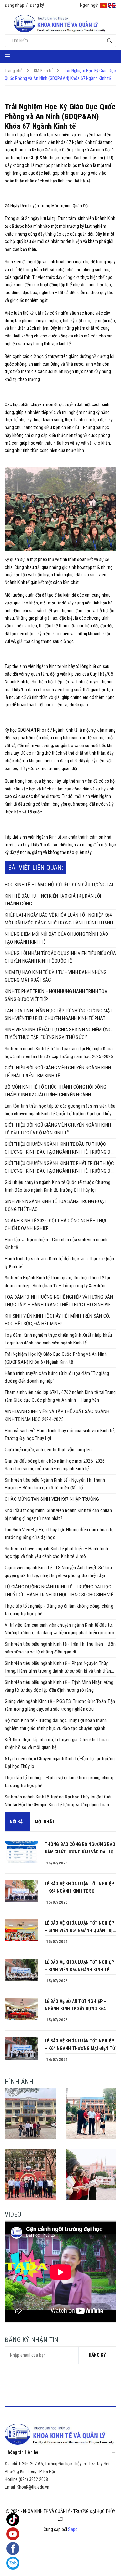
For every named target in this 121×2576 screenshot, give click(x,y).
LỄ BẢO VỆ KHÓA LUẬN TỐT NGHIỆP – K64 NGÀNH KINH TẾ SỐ (79, 1887)
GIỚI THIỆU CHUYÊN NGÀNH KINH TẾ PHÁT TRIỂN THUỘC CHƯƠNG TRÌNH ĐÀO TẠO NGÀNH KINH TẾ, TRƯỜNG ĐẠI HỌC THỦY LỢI (60, 1168)
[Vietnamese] (104, 5)
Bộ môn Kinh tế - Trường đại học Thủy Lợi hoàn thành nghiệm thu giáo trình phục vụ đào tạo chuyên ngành (56, 1724)
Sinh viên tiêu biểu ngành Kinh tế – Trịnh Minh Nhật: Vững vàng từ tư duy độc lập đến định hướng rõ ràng (59, 1686)
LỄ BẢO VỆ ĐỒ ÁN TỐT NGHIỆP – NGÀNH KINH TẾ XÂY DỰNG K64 (76, 2005)
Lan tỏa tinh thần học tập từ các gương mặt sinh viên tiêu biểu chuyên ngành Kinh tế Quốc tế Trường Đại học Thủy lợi (60, 1110)
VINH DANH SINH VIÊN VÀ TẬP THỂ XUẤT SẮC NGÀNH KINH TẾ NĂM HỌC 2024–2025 (57, 1415)
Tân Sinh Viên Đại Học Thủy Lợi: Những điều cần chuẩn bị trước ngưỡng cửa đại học (59, 1533)
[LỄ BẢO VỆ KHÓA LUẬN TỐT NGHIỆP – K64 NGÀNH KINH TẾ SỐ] (22, 1891)
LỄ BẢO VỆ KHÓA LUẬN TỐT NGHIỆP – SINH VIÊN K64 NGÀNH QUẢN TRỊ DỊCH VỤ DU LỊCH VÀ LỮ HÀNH (79, 1927)
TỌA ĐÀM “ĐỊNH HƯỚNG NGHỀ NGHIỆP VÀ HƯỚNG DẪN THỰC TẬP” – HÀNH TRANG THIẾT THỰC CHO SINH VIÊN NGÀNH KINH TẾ (59, 1301)
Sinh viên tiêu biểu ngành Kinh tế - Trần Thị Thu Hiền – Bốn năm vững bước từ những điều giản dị (60, 1648)
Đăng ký (37, 5)
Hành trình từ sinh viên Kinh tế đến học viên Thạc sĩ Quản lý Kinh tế (60, 1263)
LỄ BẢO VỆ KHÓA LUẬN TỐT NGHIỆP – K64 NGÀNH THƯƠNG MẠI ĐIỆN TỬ (80, 2045)
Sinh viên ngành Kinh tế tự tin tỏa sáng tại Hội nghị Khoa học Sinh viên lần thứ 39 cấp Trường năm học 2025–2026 (59, 1053)
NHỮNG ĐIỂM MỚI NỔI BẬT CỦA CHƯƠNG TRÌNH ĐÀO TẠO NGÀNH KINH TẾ (56, 938)
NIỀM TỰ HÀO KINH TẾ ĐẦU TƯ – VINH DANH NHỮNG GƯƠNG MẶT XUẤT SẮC (56, 976)
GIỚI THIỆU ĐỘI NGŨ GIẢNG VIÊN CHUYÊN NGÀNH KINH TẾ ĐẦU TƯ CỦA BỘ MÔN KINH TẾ (58, 1129)
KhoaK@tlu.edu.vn (33, 2487)
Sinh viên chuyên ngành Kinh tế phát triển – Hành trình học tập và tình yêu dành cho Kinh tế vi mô (56, 1553)
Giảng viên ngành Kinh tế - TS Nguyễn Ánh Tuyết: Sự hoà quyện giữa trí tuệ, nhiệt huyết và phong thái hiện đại (58, 1572)
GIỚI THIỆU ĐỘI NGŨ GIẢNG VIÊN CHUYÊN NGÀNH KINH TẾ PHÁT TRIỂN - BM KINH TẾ (58, 1072)
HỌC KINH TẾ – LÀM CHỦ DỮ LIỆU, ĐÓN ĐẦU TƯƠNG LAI (59, 885)
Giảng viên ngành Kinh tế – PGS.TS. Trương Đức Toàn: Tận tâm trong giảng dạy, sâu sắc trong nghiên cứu (60, 1705)
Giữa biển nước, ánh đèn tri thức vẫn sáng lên (48, 1450)
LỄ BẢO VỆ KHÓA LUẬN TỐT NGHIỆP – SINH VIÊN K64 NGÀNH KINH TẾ (79, 1966)
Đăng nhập (15, 5)
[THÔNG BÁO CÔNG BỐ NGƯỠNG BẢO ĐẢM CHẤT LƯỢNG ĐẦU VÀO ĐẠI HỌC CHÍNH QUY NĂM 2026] (22, 1852)
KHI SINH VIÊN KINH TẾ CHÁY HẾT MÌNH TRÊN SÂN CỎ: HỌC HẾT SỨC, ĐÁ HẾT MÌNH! (58, 1320)
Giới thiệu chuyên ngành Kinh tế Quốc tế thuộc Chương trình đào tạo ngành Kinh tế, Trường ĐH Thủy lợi (58, 1186)
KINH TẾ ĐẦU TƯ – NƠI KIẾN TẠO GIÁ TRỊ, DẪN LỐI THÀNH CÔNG (53, 900)
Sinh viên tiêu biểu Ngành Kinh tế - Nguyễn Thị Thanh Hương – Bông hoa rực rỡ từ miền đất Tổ (55, 1484)
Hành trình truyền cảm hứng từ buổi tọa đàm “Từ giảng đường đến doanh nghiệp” (57, 1377)
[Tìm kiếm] (110, 41)
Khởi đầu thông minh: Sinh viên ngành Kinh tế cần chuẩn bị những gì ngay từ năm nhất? (58, 1514)
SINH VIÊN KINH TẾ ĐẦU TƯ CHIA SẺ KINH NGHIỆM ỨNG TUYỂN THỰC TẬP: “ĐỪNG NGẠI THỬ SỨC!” (58, 1034)
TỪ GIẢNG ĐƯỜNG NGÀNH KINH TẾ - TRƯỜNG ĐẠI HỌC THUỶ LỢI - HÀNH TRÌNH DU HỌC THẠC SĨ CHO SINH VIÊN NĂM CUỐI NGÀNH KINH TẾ (60, 1591)
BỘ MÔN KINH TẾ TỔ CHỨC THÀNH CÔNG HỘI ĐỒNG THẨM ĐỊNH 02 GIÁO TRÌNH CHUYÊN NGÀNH (55, 1091)
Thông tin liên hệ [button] (22, 2452)
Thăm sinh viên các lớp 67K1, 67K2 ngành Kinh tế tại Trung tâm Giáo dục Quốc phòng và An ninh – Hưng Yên (60, 1396)
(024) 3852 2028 (33, 2479)
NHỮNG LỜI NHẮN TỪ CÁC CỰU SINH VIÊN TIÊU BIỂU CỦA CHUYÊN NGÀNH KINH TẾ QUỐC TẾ (60, 957)
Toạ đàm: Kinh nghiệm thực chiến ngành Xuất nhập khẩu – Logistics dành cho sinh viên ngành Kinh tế (60, 1339)
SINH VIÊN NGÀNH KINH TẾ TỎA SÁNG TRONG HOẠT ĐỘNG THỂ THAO (55, 1205)
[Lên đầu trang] (103, 2565)
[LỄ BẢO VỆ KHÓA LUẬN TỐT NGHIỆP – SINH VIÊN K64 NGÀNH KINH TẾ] (22, 1970)
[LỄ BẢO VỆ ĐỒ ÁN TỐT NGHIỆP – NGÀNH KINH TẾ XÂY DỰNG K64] (22, 2009)
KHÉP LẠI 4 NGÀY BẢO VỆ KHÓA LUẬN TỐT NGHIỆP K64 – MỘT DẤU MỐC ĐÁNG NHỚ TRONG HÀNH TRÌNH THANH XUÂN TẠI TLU (60, 919)
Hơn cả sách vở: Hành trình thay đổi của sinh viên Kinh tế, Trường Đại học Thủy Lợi (60, 1434)
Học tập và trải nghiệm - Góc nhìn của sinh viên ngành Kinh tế (56, 1244)
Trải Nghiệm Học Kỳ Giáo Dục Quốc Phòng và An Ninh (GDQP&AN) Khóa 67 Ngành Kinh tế (56, 1358)
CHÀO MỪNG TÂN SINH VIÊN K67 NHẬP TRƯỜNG (52, 1499)
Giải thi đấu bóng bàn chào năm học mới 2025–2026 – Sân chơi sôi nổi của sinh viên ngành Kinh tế (57, 1465)
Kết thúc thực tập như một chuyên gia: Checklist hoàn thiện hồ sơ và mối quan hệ (57, 1743)
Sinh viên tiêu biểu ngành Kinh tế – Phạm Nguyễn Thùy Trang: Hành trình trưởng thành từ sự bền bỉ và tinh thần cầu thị (58, 1668)
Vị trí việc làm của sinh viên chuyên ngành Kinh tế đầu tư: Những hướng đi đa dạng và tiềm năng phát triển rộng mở (60, 1629)
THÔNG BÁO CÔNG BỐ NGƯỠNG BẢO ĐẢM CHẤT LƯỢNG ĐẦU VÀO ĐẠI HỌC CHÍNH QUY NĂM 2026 (80, 1849)
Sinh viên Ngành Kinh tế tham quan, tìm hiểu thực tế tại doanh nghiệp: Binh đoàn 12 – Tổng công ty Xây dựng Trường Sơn (57, 1282)
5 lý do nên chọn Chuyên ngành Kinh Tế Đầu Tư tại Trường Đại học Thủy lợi (60, 1763)
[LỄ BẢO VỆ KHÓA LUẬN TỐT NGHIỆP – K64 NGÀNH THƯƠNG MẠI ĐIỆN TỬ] (22, 2048)
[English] (112, 5)
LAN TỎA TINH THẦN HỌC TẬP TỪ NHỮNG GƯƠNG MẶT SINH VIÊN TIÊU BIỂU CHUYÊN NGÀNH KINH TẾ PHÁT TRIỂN (59, 1015)
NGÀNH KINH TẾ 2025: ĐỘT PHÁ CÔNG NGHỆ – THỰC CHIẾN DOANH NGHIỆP (56, 1224)
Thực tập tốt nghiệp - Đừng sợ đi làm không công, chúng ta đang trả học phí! (59, 1610)
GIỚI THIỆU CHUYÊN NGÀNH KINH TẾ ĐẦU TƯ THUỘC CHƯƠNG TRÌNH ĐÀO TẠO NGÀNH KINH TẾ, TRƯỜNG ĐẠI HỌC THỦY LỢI (60, 1149)
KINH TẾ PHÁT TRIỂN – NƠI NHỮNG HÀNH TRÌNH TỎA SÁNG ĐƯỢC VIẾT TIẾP (56, 995)
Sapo (73, 2529)
